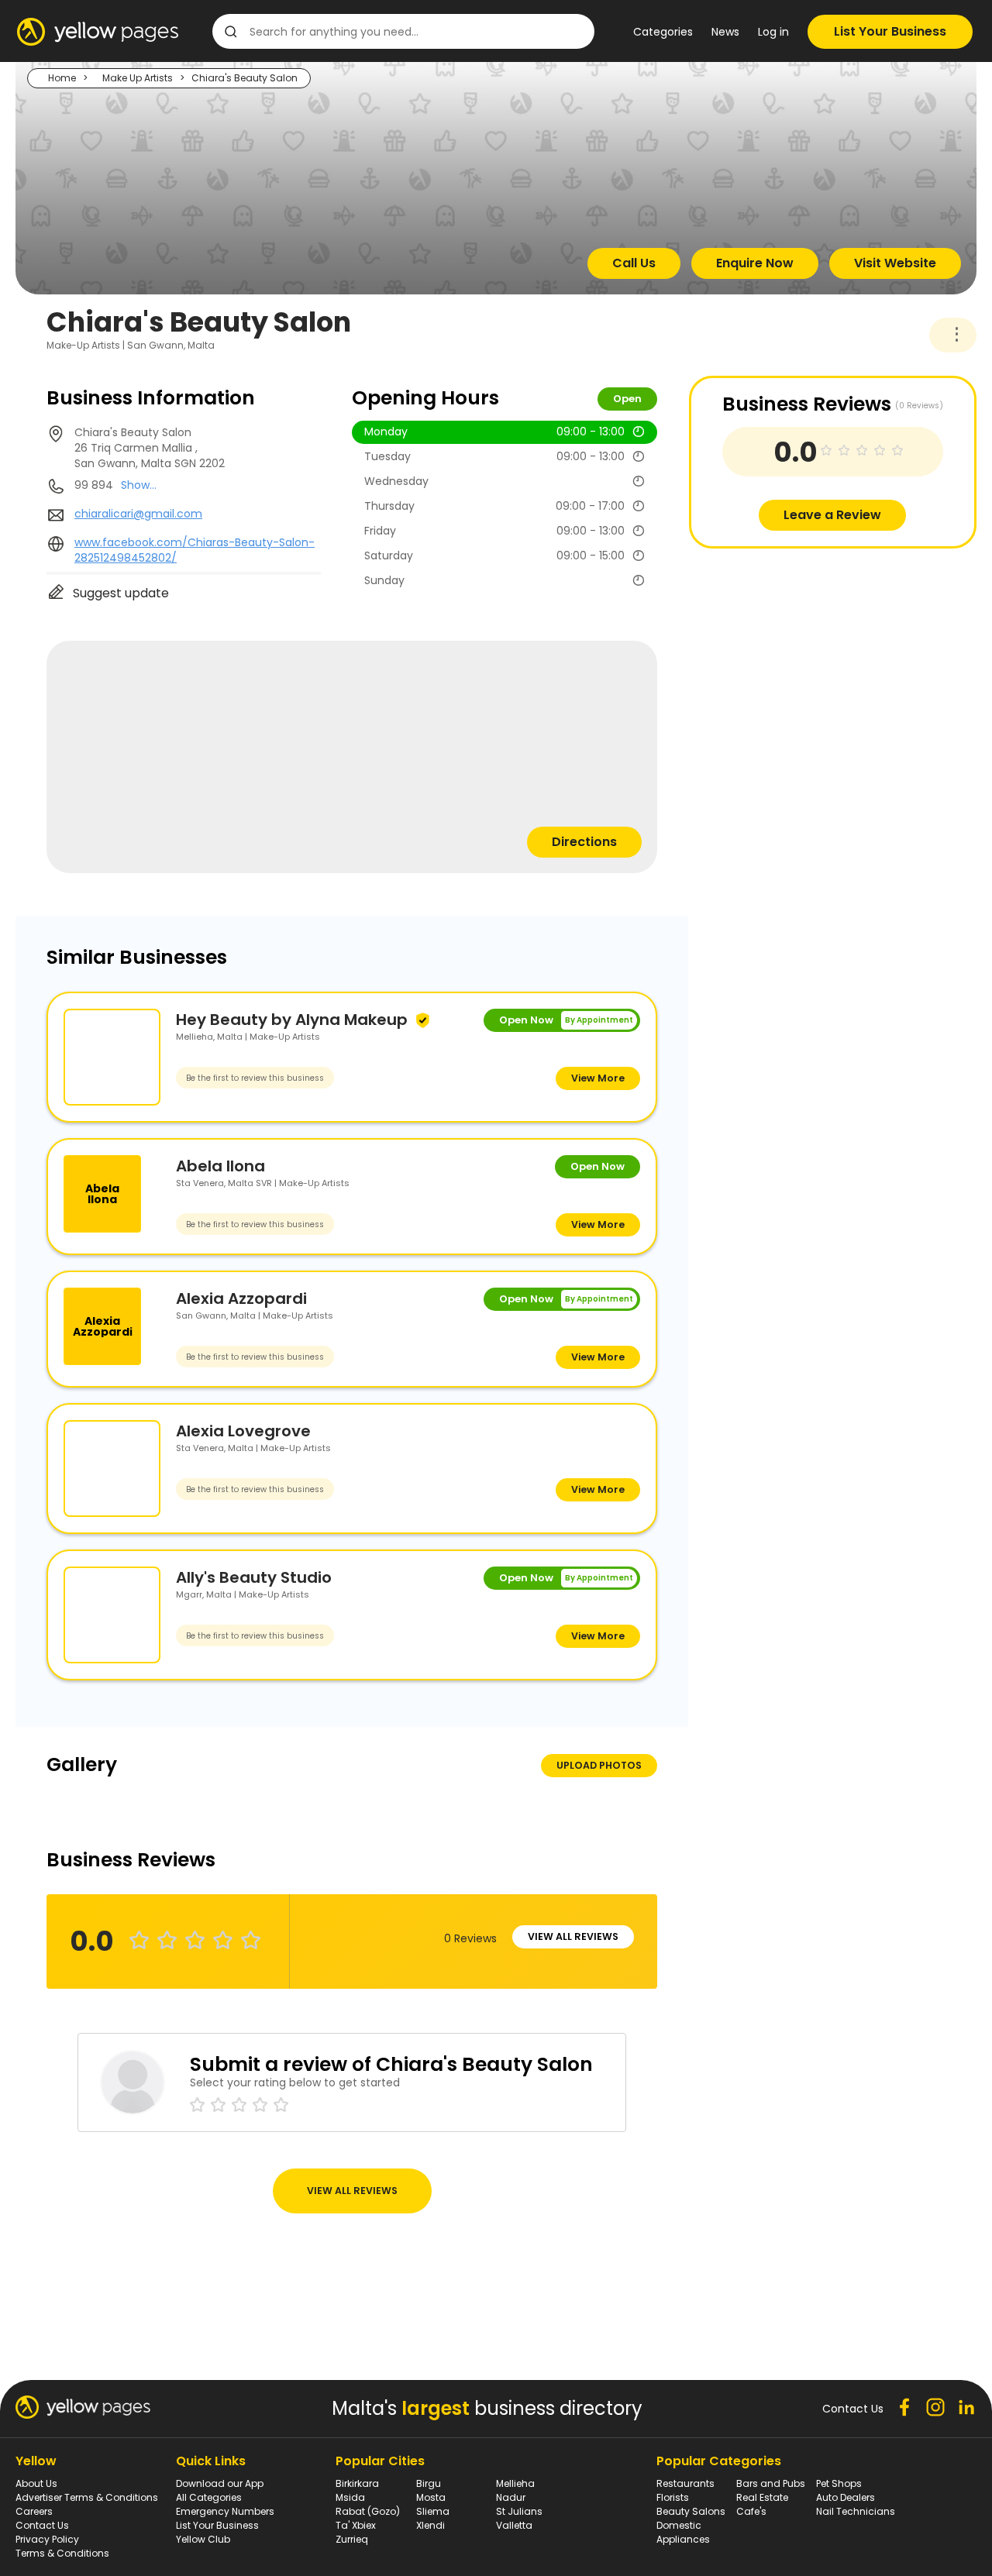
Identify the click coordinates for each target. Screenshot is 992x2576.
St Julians (519, 2511)
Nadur (511, 2497)
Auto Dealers (846, 2497)
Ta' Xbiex (356, 2525)
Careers (34, 2511)
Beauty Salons (691, 2511)
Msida (350, 2497)
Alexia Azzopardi (241, 1298)
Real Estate (762, 2497)
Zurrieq (352, 2539)
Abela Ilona (220, 1166)
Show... (139, 485)
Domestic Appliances (683, 2532)
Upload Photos (599, 1765)
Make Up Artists (138, 78)
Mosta (431, 2497)
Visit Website (895, 263)
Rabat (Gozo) (368, 2511)
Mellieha (515, 2483)
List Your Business (890, 31)
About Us (36, 2483)
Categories (663, 32)
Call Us (634, 263)
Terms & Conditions (62, 2553)
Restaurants (685, 2483)
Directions (584, 842)
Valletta (514, 2525)
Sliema (433, 2511)
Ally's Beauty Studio (254, 1577)
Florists (673, 2497)
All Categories (209, 2497)
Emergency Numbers (225, 2511)
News (725, 32)
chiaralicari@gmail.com (138, 514)
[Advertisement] (805, 657)
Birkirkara (357, 2483)
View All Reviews (573, 1936)
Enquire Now (755, 263)
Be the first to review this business (255, 1078)
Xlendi (431, 2525)
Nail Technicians (856, 2511)
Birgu (429, 2483)
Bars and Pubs (771, 2483)
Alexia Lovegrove (243, 1431)
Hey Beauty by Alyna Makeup (292, 1020)
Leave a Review (832, 515)
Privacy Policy (47, 2539)
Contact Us (42, 2525)
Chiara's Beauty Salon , (150, 448)
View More (598, 1078)
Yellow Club (203, 2539)
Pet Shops (839, 2483)
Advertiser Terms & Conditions (87, 2497)
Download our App (220, 2483)
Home (62, 78)
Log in (773, 32)
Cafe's (751, 2511)
